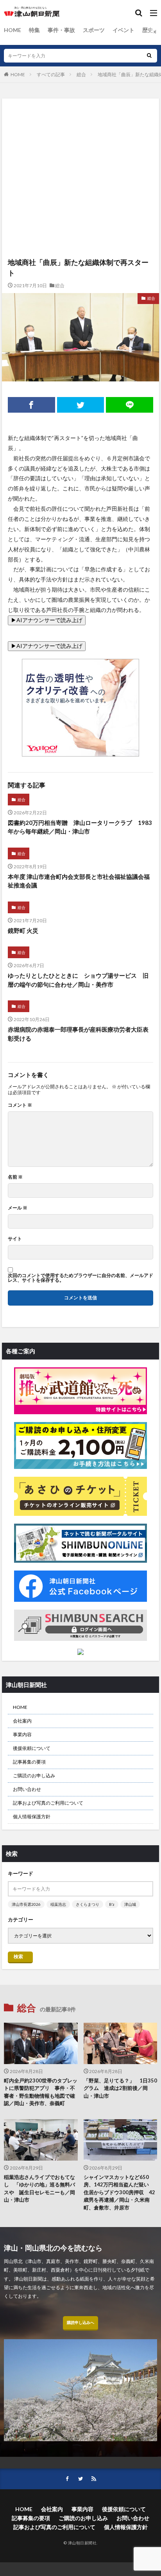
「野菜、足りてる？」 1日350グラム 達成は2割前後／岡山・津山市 (120, 2088)
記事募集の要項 (29, 1762)
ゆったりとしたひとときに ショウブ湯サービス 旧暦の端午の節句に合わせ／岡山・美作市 (78, 980)
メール (18, 1208)
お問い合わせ (27, 1789)
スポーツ (94, 30)
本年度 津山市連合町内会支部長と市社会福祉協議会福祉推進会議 (79, 881)
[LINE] (130, 405)
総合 (81, 74)
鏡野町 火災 (23, 930)
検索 (18, 1956)
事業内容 (22, 1734)
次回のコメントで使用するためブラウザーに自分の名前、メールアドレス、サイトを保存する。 (80, 1278)
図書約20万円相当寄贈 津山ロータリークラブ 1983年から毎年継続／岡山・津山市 (80, 827)
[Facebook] (31, 405)
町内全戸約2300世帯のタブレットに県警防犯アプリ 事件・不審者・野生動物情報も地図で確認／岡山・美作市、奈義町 (41, 2092)
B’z (112, 1904)
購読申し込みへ (80, 2322)
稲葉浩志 (58, 1904)
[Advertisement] (80, 140)
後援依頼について (32, 1748)
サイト (15, 1239)
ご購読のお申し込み (34, 1775)
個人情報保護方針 (32, 1817)
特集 (34, 30)
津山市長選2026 (26, 1904)
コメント (20, 1105)
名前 (15, 1177)
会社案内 (22, 1721)
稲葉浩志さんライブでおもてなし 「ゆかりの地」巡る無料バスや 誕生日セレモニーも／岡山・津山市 (39, 2189)
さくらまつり (88, 1904)
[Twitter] (81, 405)
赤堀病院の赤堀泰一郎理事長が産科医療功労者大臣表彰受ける (78, 1034)
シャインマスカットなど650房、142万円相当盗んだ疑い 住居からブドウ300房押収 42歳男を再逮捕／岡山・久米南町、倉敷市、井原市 (119, 2192)
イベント (123, 30)
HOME (13, 30)
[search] (149, 56)
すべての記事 (51, 74)
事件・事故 (61, 30)
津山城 (130, 1904)
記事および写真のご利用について (48, 1803)
